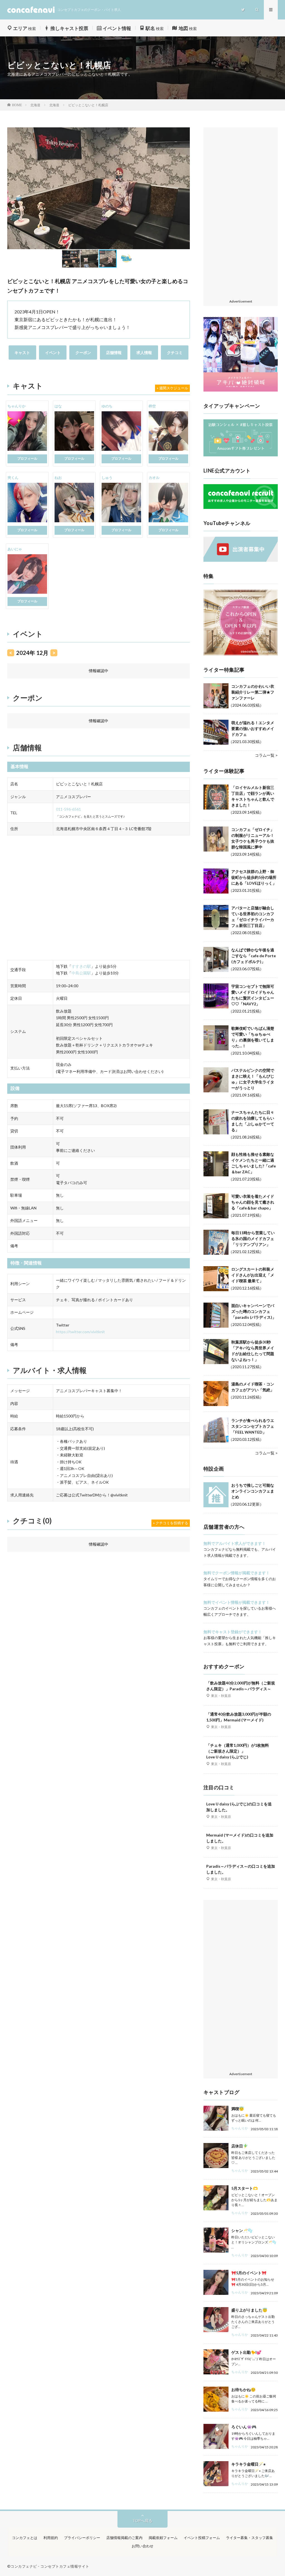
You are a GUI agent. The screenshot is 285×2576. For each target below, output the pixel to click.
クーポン (83, 352)
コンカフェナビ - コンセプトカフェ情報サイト (50, 2566)
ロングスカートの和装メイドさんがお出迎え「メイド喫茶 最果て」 (253, 1275)
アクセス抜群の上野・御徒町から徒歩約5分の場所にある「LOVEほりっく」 (254, 877)
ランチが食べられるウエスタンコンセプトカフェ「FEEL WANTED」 (253, 1426)
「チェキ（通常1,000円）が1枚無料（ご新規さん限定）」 (238, 1751)
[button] (12, 188)
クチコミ (175, 352)
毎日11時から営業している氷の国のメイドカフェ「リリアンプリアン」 (253, 1238)
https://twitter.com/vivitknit (80, 1332)
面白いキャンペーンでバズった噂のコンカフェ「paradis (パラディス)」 (254, 1311)
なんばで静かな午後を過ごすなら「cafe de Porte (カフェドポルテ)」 (254, 956)
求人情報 (144, 352)
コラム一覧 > (266, 755)
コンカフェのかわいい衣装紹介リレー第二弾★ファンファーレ (253, 692)
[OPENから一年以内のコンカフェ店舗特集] (241, 654)
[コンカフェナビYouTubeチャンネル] (241, 560)
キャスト (22, 352)
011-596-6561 (68, 809)
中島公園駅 (81, 973)
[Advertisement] (241, 214)
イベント (53, 352)
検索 (24, 29)
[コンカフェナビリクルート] (241, 507)
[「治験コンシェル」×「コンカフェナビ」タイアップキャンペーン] (241, 455)
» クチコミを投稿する (171, 1523)
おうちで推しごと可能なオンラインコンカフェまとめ (253, 1491)
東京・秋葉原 (221, 1696)
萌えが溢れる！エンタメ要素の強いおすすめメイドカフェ (253, 728)
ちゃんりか (240, 2128)
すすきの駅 (81, 966)
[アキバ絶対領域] (241, 355)
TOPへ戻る (142, 2521)
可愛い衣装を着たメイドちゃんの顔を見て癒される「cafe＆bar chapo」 (253, 1202)
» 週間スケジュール (172, 388)
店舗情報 (114, 352)
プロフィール (27, 458)
